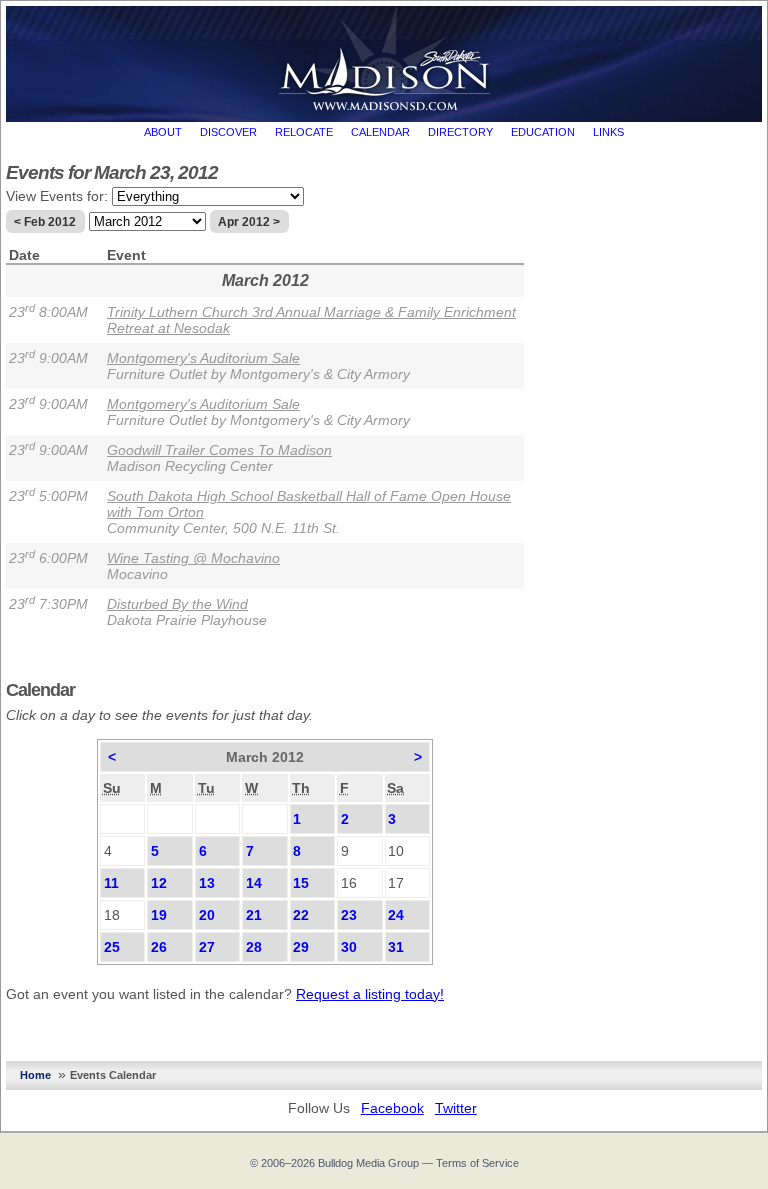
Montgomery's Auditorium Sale (203, 358)
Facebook (392, 1108)
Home (35, 1075)
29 (301, 947)
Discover (228, 132)
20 (207, 915)
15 (301, 883)
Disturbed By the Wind (177, 604)
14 (254, 883)
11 (111, 883)
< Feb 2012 (45, 222)
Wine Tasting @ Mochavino (193, 558)
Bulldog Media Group (368, 1163)
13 (207, 883)
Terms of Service (477, 1163)
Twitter (456, 1108)
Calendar (380, 132)
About (163, 132)
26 (159, 947)
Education (543, 132)
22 (301, 915)
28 (254, 947)
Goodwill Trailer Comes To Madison (219, 450)
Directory (460, 132)
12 (159, 883)
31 (396, 947)
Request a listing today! (370, 994)
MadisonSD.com (384, 59)
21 (254, 915)
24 (396, 915)
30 (349, 947)
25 (112, 947)
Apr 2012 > (249, 222)
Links (608, 132)
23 (349, 915)
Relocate (304, 132)
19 (159, 915)
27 (207, 947)
